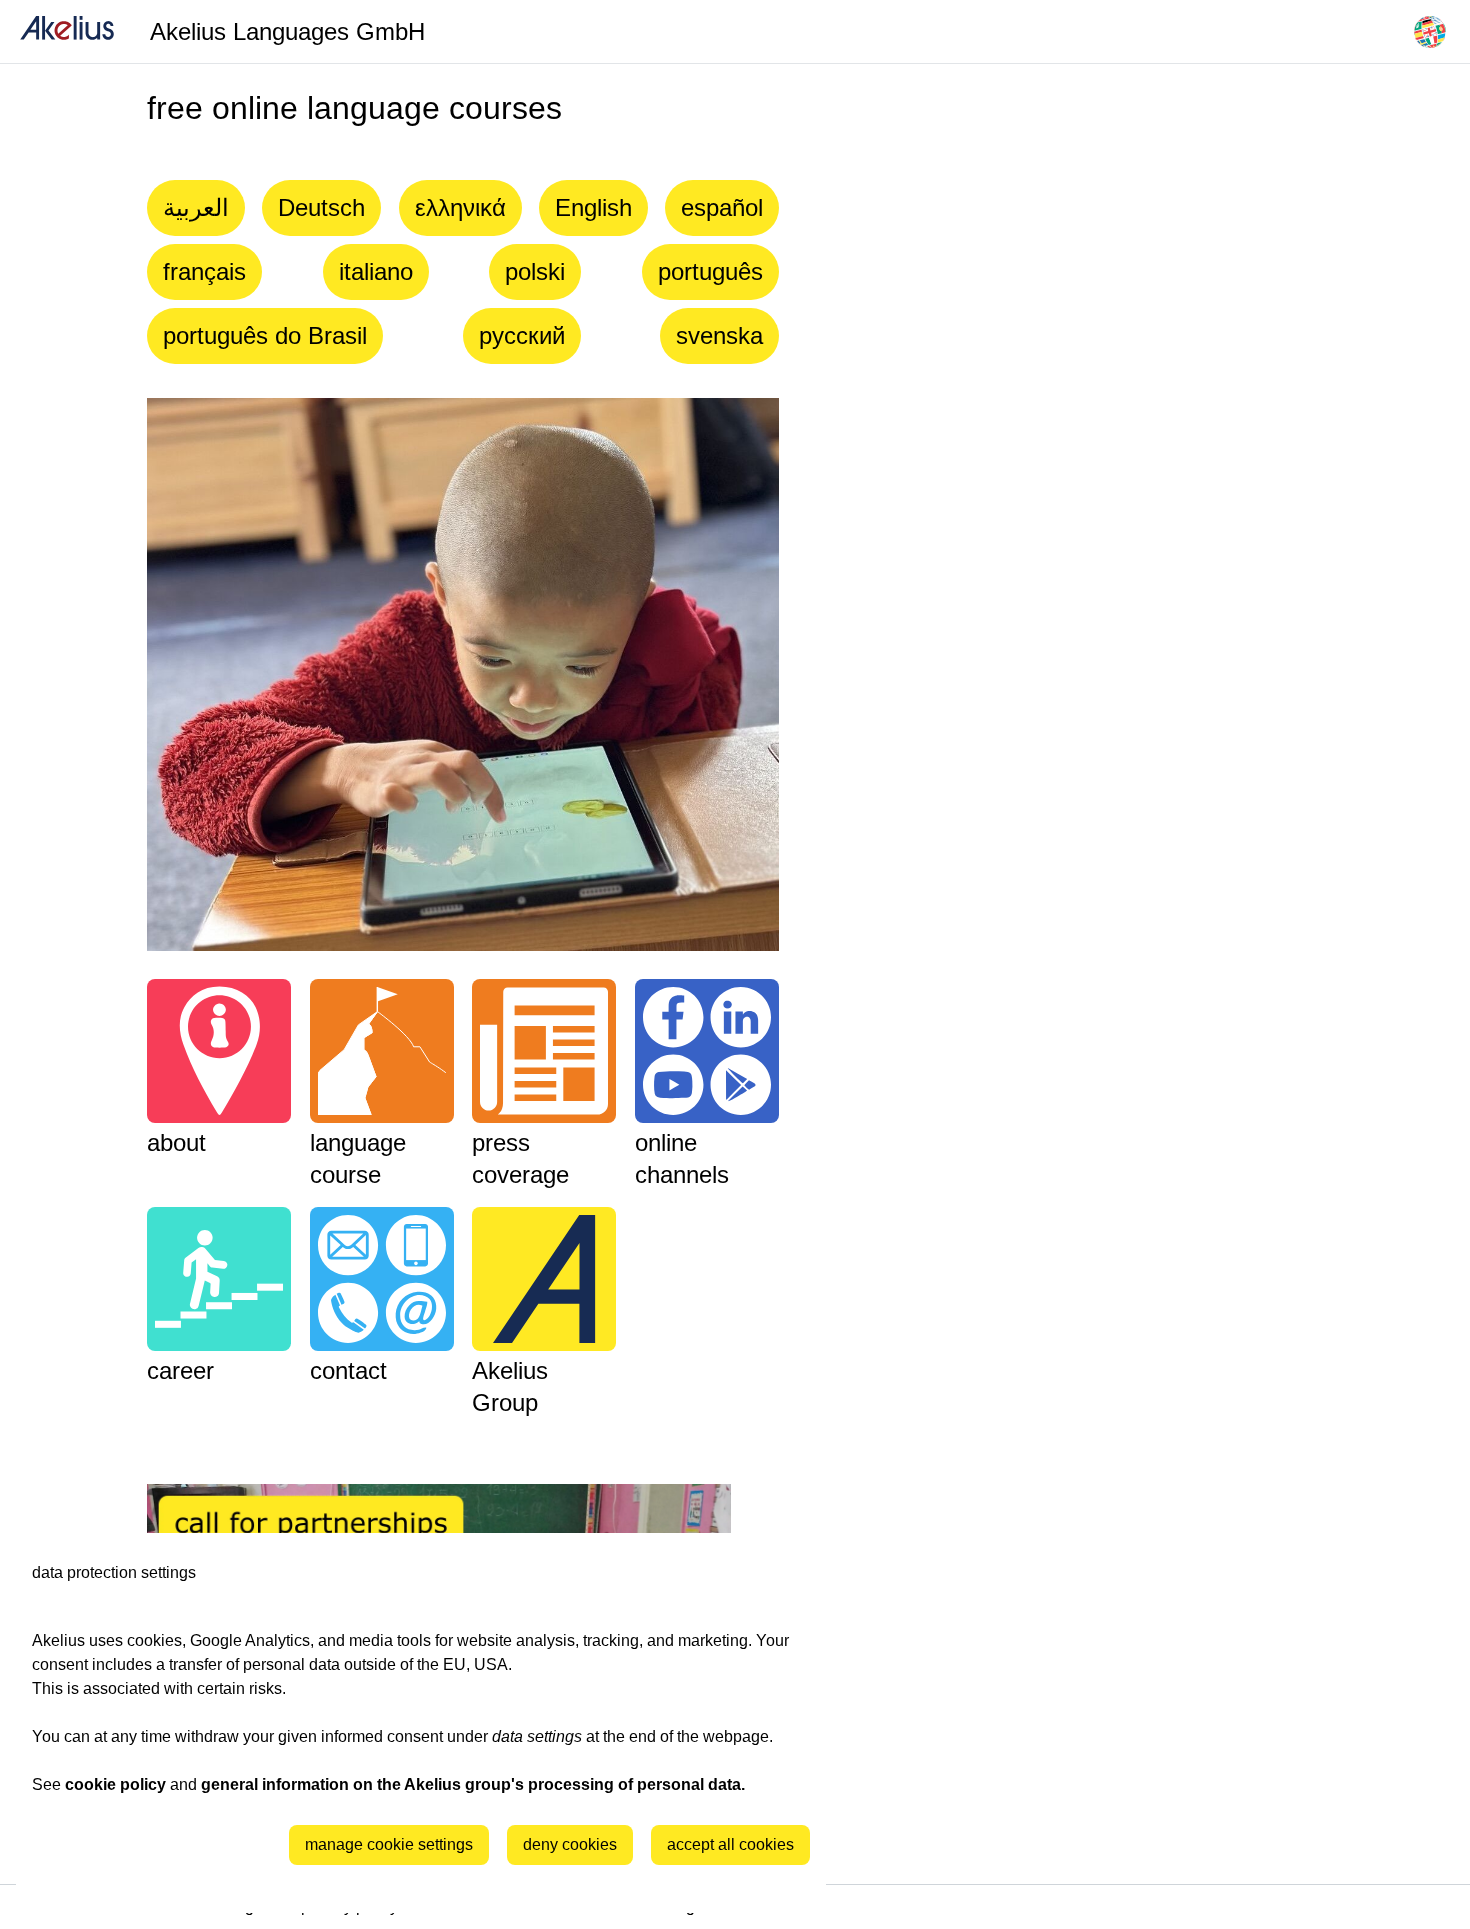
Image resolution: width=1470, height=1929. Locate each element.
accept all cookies (730, 1844)
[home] (67, 31)
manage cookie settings (389, 1844)
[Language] (1430, 32)
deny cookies (570, 1844)
